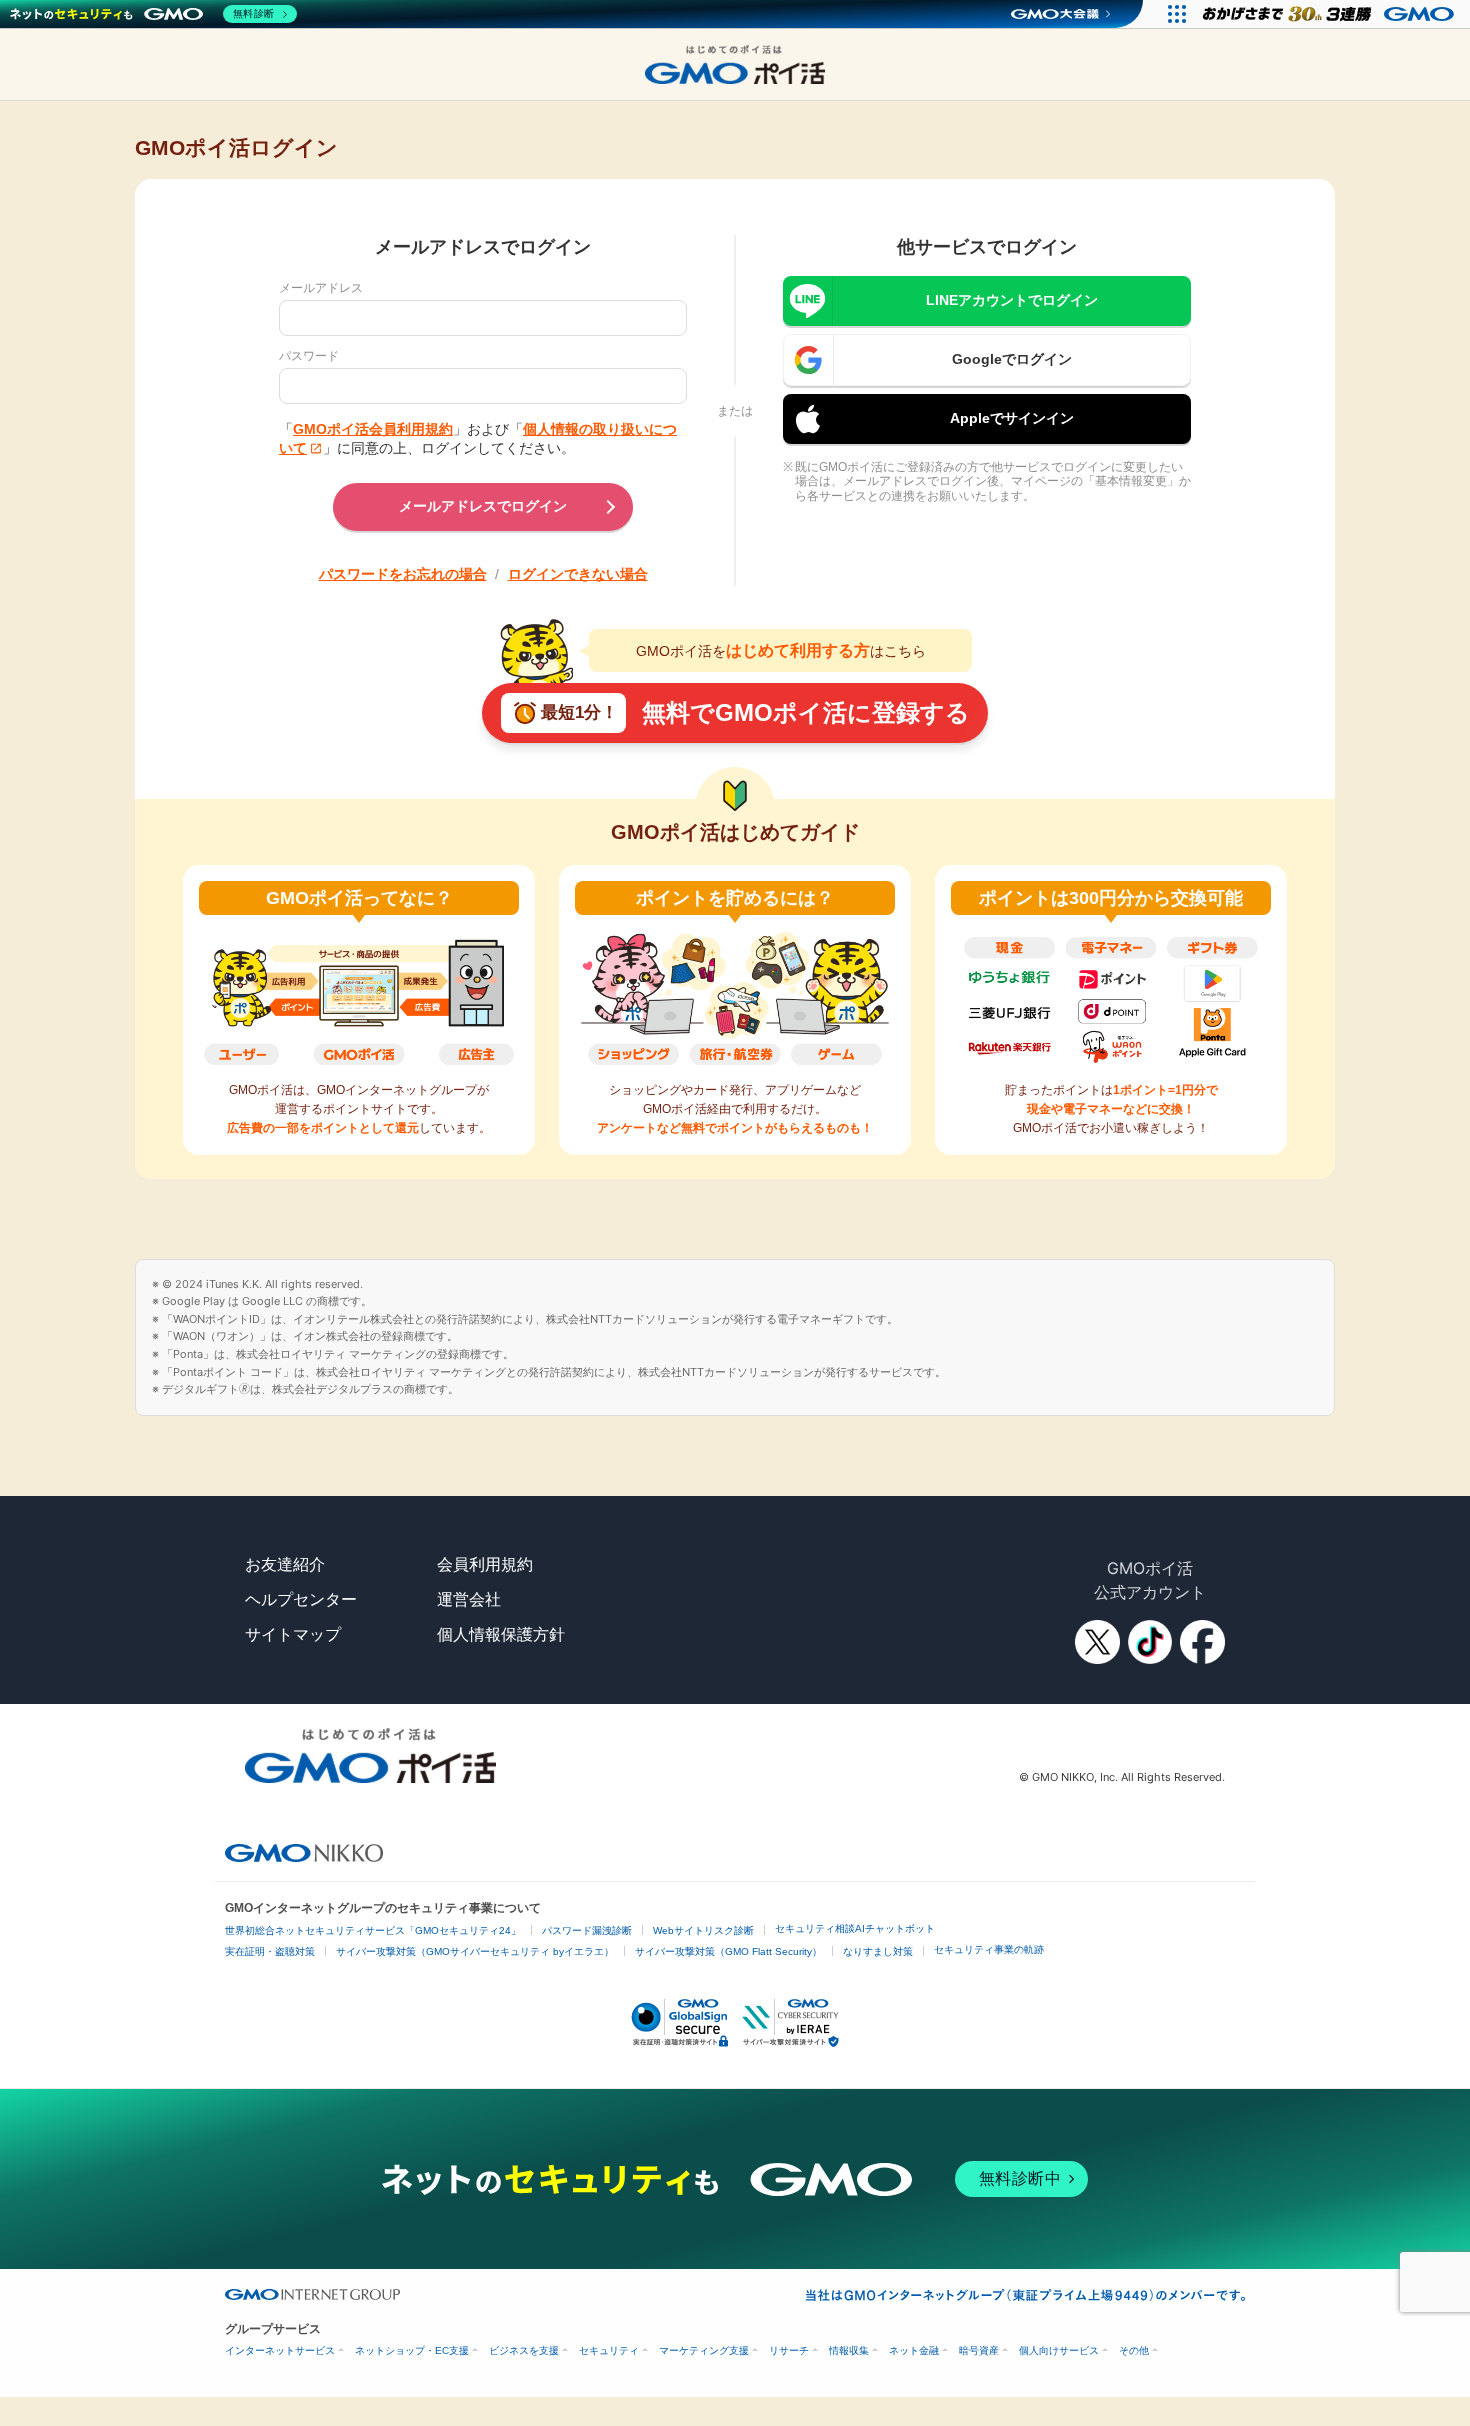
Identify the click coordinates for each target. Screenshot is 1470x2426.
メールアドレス (321, 288)
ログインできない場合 (578, 574)
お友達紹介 (285, 1564)
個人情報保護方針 (501, 1634)
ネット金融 (914, 2350)
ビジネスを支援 (524, 2350)
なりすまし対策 (878, 1951)
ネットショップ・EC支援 (412, 2350)
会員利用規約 (485, 1564)
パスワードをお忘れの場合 (403, 574)
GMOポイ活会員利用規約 (373, 429)
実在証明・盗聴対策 (270, 1951)
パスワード (309, 356)
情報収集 (849, 2350)
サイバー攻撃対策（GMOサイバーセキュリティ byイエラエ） (475, 1951)
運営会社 (469, 1599)
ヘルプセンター (301, 1599)
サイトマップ (293, 1634)
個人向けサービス (1059, 2350)
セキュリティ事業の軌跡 (989, 1949)
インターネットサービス (280, 2350)
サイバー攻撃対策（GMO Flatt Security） (728, 1951)
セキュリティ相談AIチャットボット (855, 1928)
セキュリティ (609, 2350)
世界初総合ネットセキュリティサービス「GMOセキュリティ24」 (373, 1930)
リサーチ (789, 2350)
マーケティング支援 (704, 2350)
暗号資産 (979, 2350)
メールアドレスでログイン (483, 506)
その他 (1134, 2350)
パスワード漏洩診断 (587, 1930)
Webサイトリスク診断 (703, 1930)
